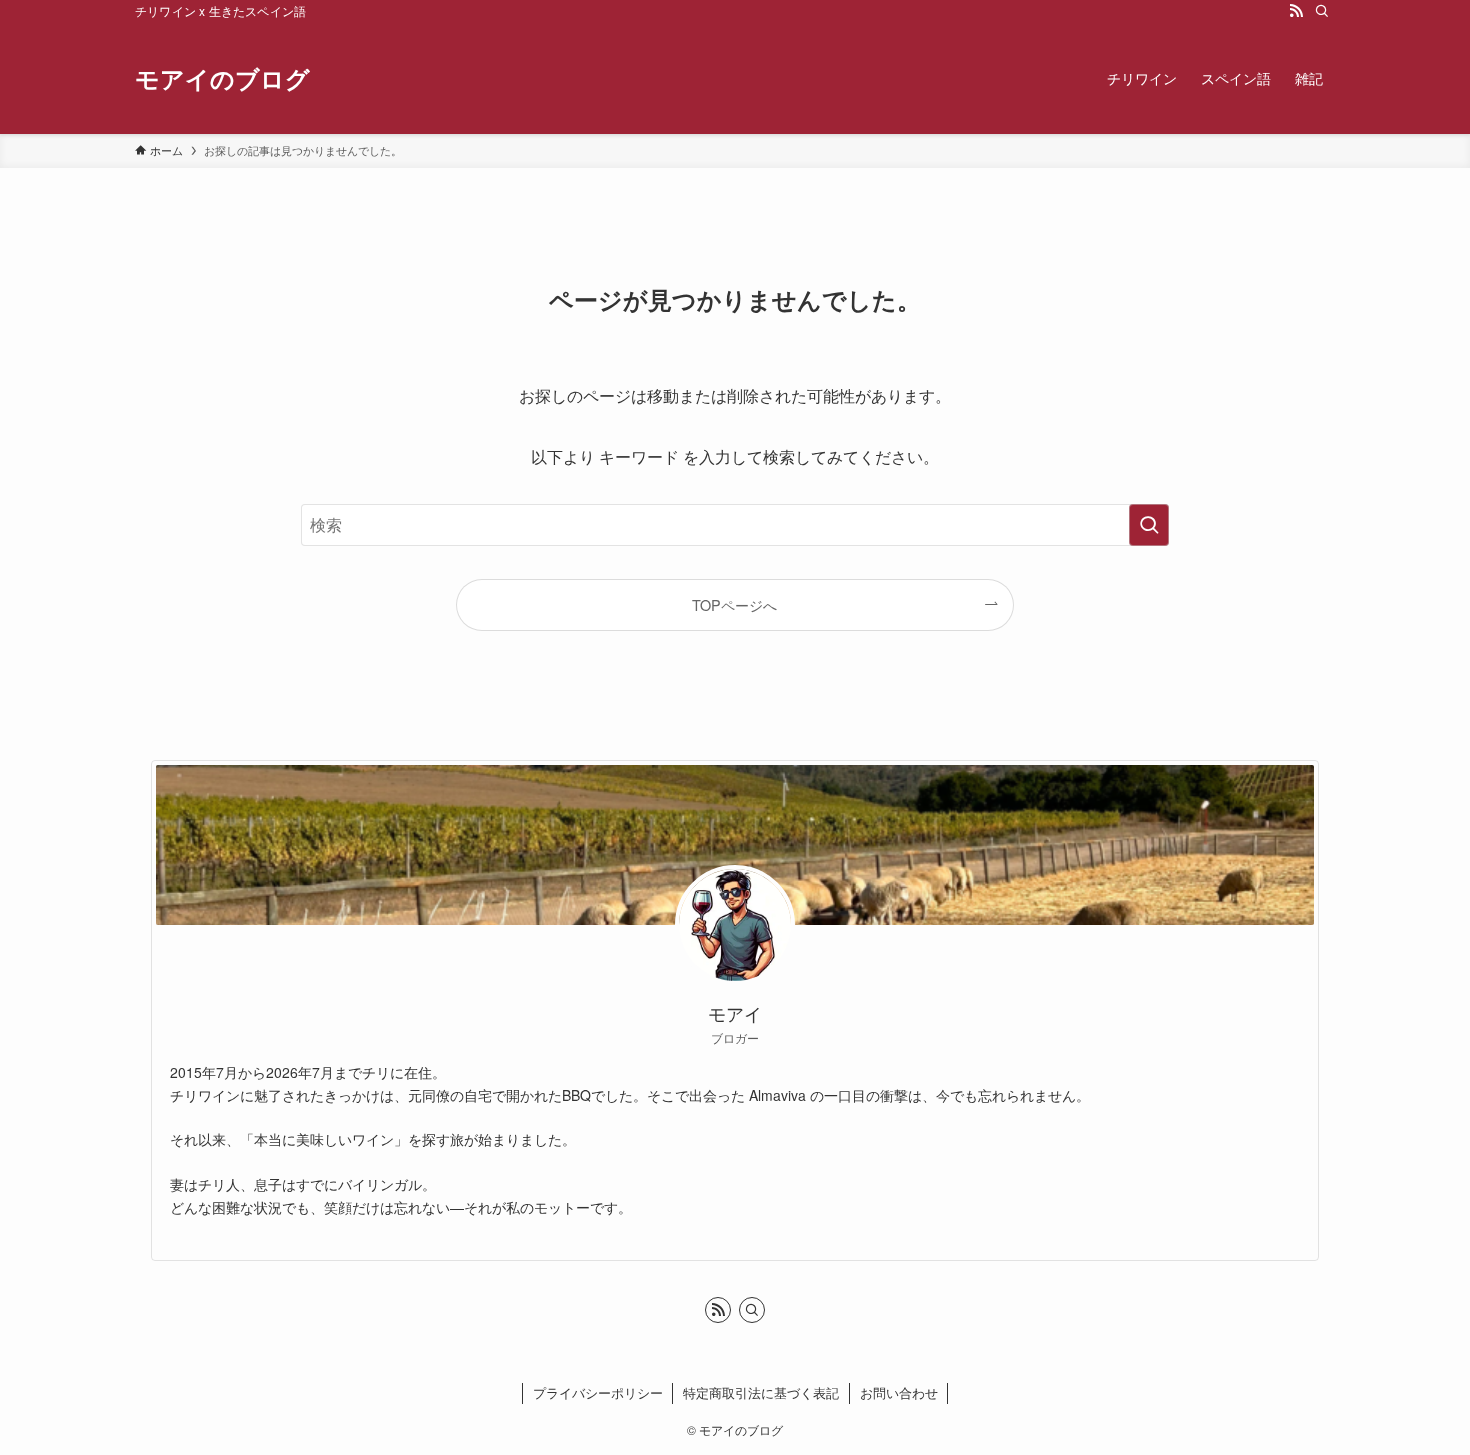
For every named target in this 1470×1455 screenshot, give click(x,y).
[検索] (1322, 11)
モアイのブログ (222, 78)
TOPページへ (734, 604)
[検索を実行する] (1149, 525)
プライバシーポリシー (598, 1392)
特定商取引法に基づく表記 (761, 1392)
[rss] (1296, 11)
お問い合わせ (899, 1392)
